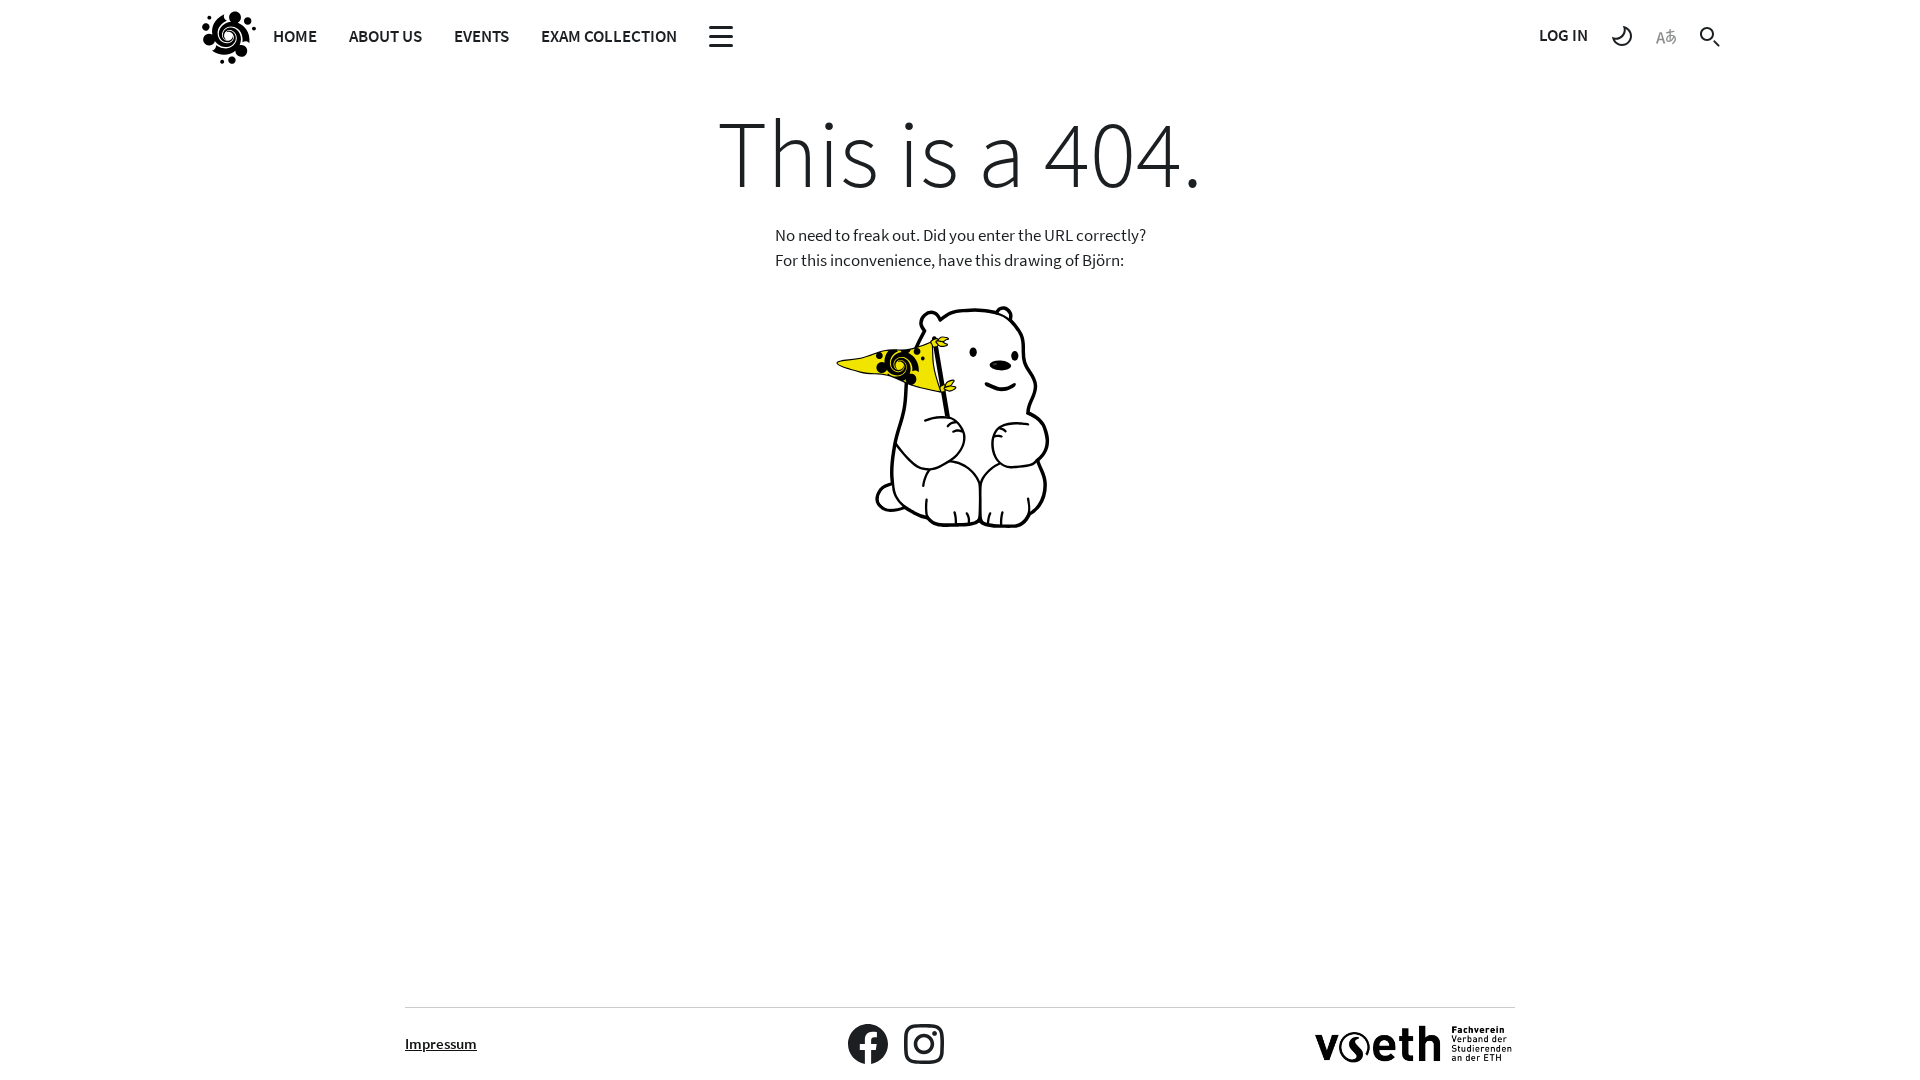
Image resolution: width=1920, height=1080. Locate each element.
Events (481, 36)
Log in (1563, 35)
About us (385, 36)
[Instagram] (924, 1044)
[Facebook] (868, 1044)
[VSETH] (1415, 1044)
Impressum (441, 1044)
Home (295, 36)
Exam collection (609, 36)
